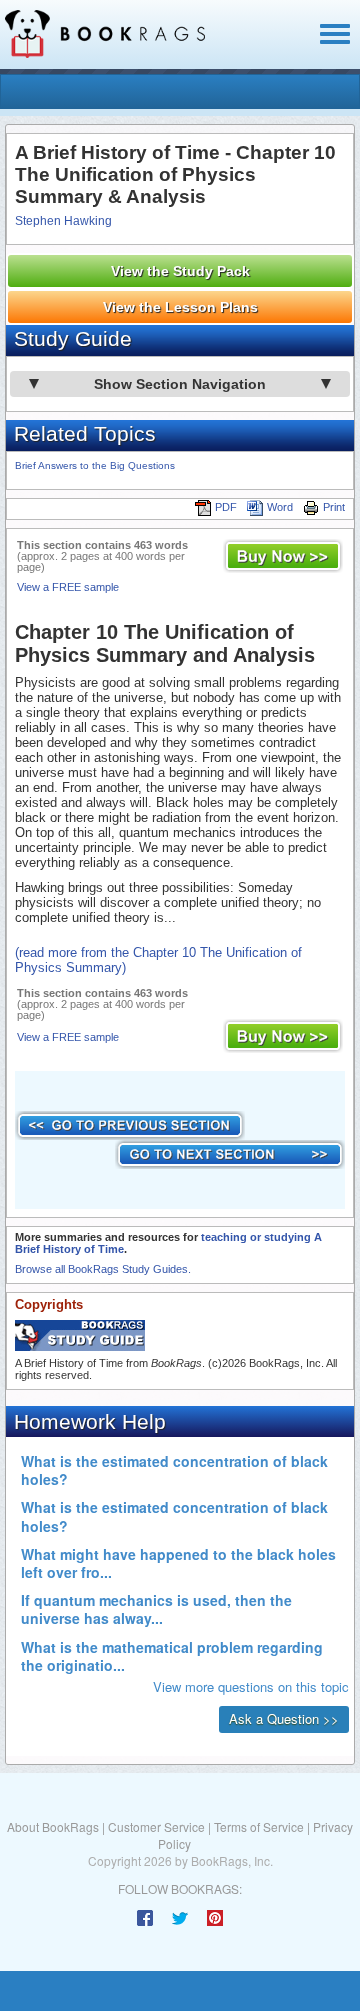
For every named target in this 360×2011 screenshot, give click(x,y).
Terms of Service (259, 1826)
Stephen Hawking (63, 221)
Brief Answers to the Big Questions (95, 465)
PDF (226, 507)
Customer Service (156, 1826)
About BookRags (53, 1826)
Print (334, 507)
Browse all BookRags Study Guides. (103, 1269)
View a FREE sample (68, 587)
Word (280, 507)
